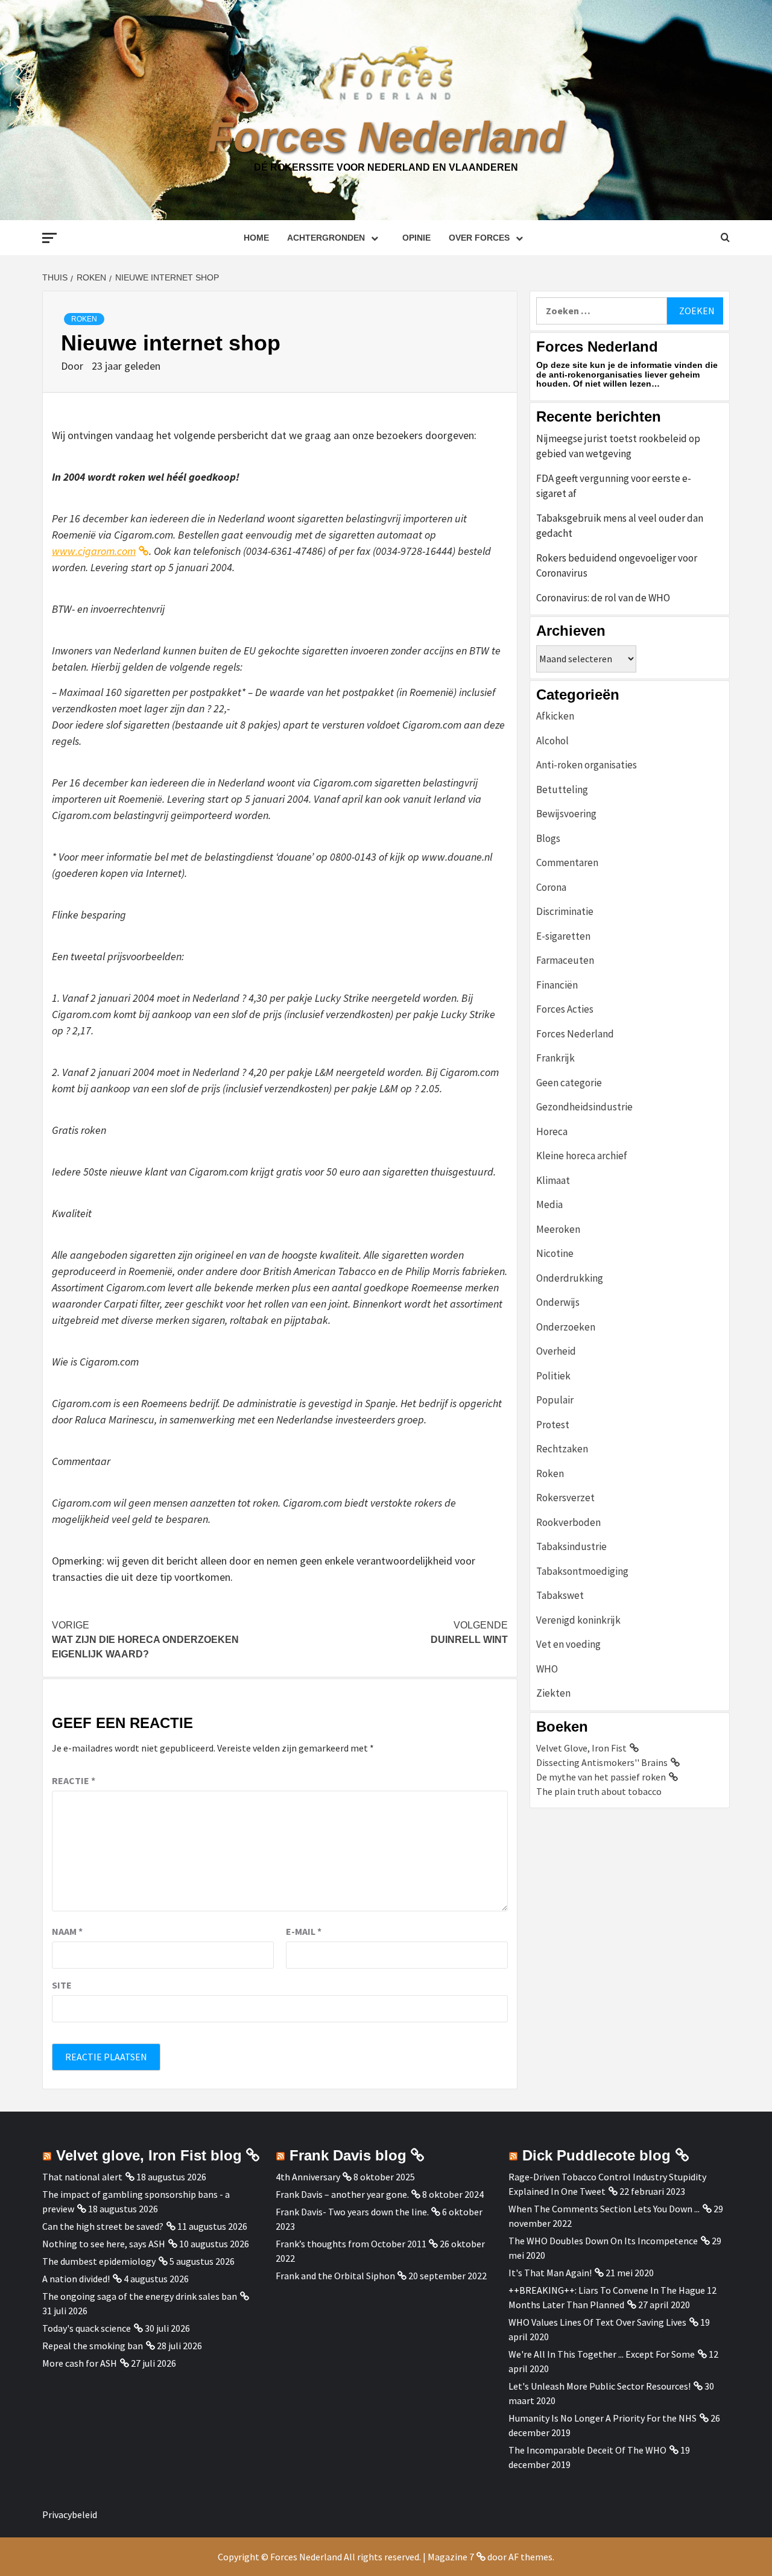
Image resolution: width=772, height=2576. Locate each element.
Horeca (552, 1131)
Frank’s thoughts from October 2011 (351, 2244)
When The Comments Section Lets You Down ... (604, 2209)
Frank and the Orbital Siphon (335, 2276)
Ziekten (553, 1693)
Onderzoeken (566, 1327)
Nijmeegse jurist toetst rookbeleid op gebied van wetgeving (618, 446)
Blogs (548, 838)
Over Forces (479, 238)
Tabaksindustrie (571, 1546)
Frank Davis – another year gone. (342, 2194)
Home (256, 238)
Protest (553, 1425)
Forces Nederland (386, 137)
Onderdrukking (570, 1278)
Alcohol (552, 741)
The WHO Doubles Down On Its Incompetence (603, 2241)
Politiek (553, 1376)
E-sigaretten (563, 936)
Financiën (557, 985)
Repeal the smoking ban (93, 2346)
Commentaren (567, 862)
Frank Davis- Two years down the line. (352, 2212)
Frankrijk (555, 1058)
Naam (67, 1931)
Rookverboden (568, 1522)
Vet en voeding (568, 1644)
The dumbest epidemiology (99, 2261)
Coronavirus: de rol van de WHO (603, 598)
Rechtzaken (562, 1449)
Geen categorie (569, 1083)
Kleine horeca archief (582, 1156)
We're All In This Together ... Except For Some (602, 2354)
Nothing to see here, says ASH (104, 2244)
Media (549, 1204)
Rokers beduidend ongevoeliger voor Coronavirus (617, 566)
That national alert (82, 2177)
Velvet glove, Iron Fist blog (149, 2155)
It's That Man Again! (550, 2273)
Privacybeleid (70, 2514)
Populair (555, 1400)
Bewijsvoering (566, 814)
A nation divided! (76, 2279)
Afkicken (555, 716)
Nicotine (555, 1253)
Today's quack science (87, 2328)
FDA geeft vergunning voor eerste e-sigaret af (614, 486)
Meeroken (558, 1229)
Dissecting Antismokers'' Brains (602, 1762)
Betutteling (562, 790)
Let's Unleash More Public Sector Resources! (600, 2386)
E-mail (304, 1931)
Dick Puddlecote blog (596, 2155)
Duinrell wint (469, 1632)
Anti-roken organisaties (587, 765)
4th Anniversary (308, 2177)
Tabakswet (560, 1595)
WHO (547, 1669)
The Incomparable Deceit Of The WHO (587, 2450)
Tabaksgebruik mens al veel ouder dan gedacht (620, 526)
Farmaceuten (565, 960)
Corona (551, 887)
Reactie (74, 1780)
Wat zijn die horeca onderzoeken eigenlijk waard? (145, 1640)
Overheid (556, 1351)
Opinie (416, 238)
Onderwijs (558, 1302)
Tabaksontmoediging (582, 1571)
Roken (84, 319)
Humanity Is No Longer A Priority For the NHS (603, 2418)
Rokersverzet (565, 1498)
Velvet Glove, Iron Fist (581, 1748)
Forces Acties (565, 1009)
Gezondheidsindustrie (584, 1107)
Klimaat (553, 1180)
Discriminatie (565, 911)
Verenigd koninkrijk (578, 1620)
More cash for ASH (80, 2363)
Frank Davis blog (348, 2155)
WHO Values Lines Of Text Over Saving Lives (597, 2322)
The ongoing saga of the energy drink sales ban (140, 2296)
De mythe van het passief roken (601, 1777)
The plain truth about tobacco (599, 1791)
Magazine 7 (451, 2557)
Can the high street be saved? (103, 2226)
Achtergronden (326, 238)
